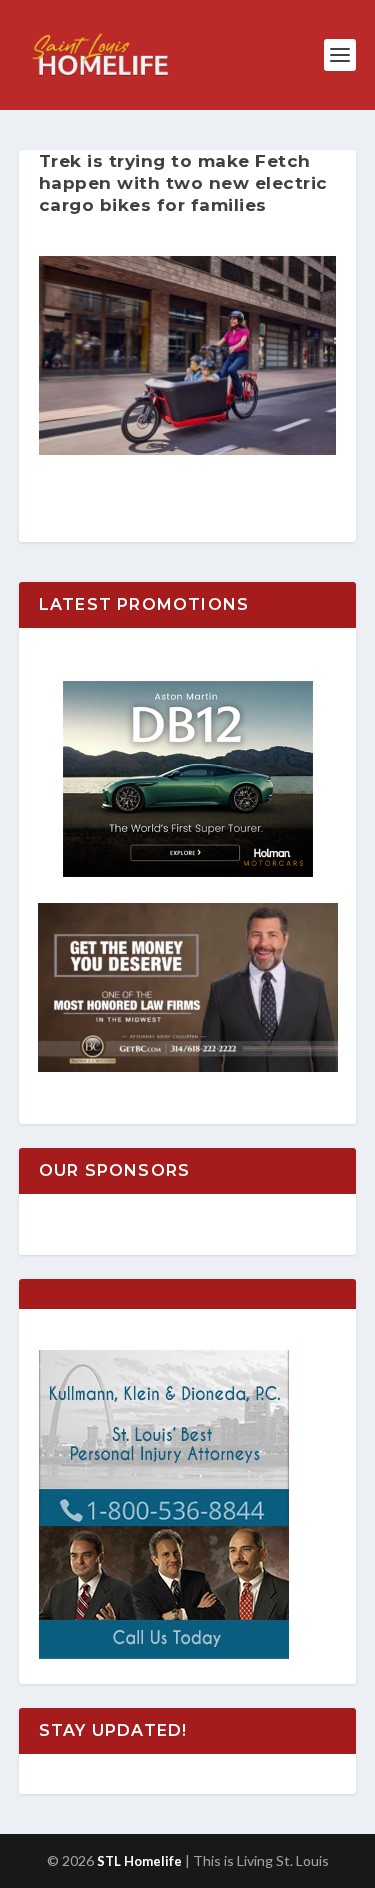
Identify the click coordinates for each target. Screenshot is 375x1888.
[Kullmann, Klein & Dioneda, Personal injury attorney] (164, 1653)
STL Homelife (139, 1861)
